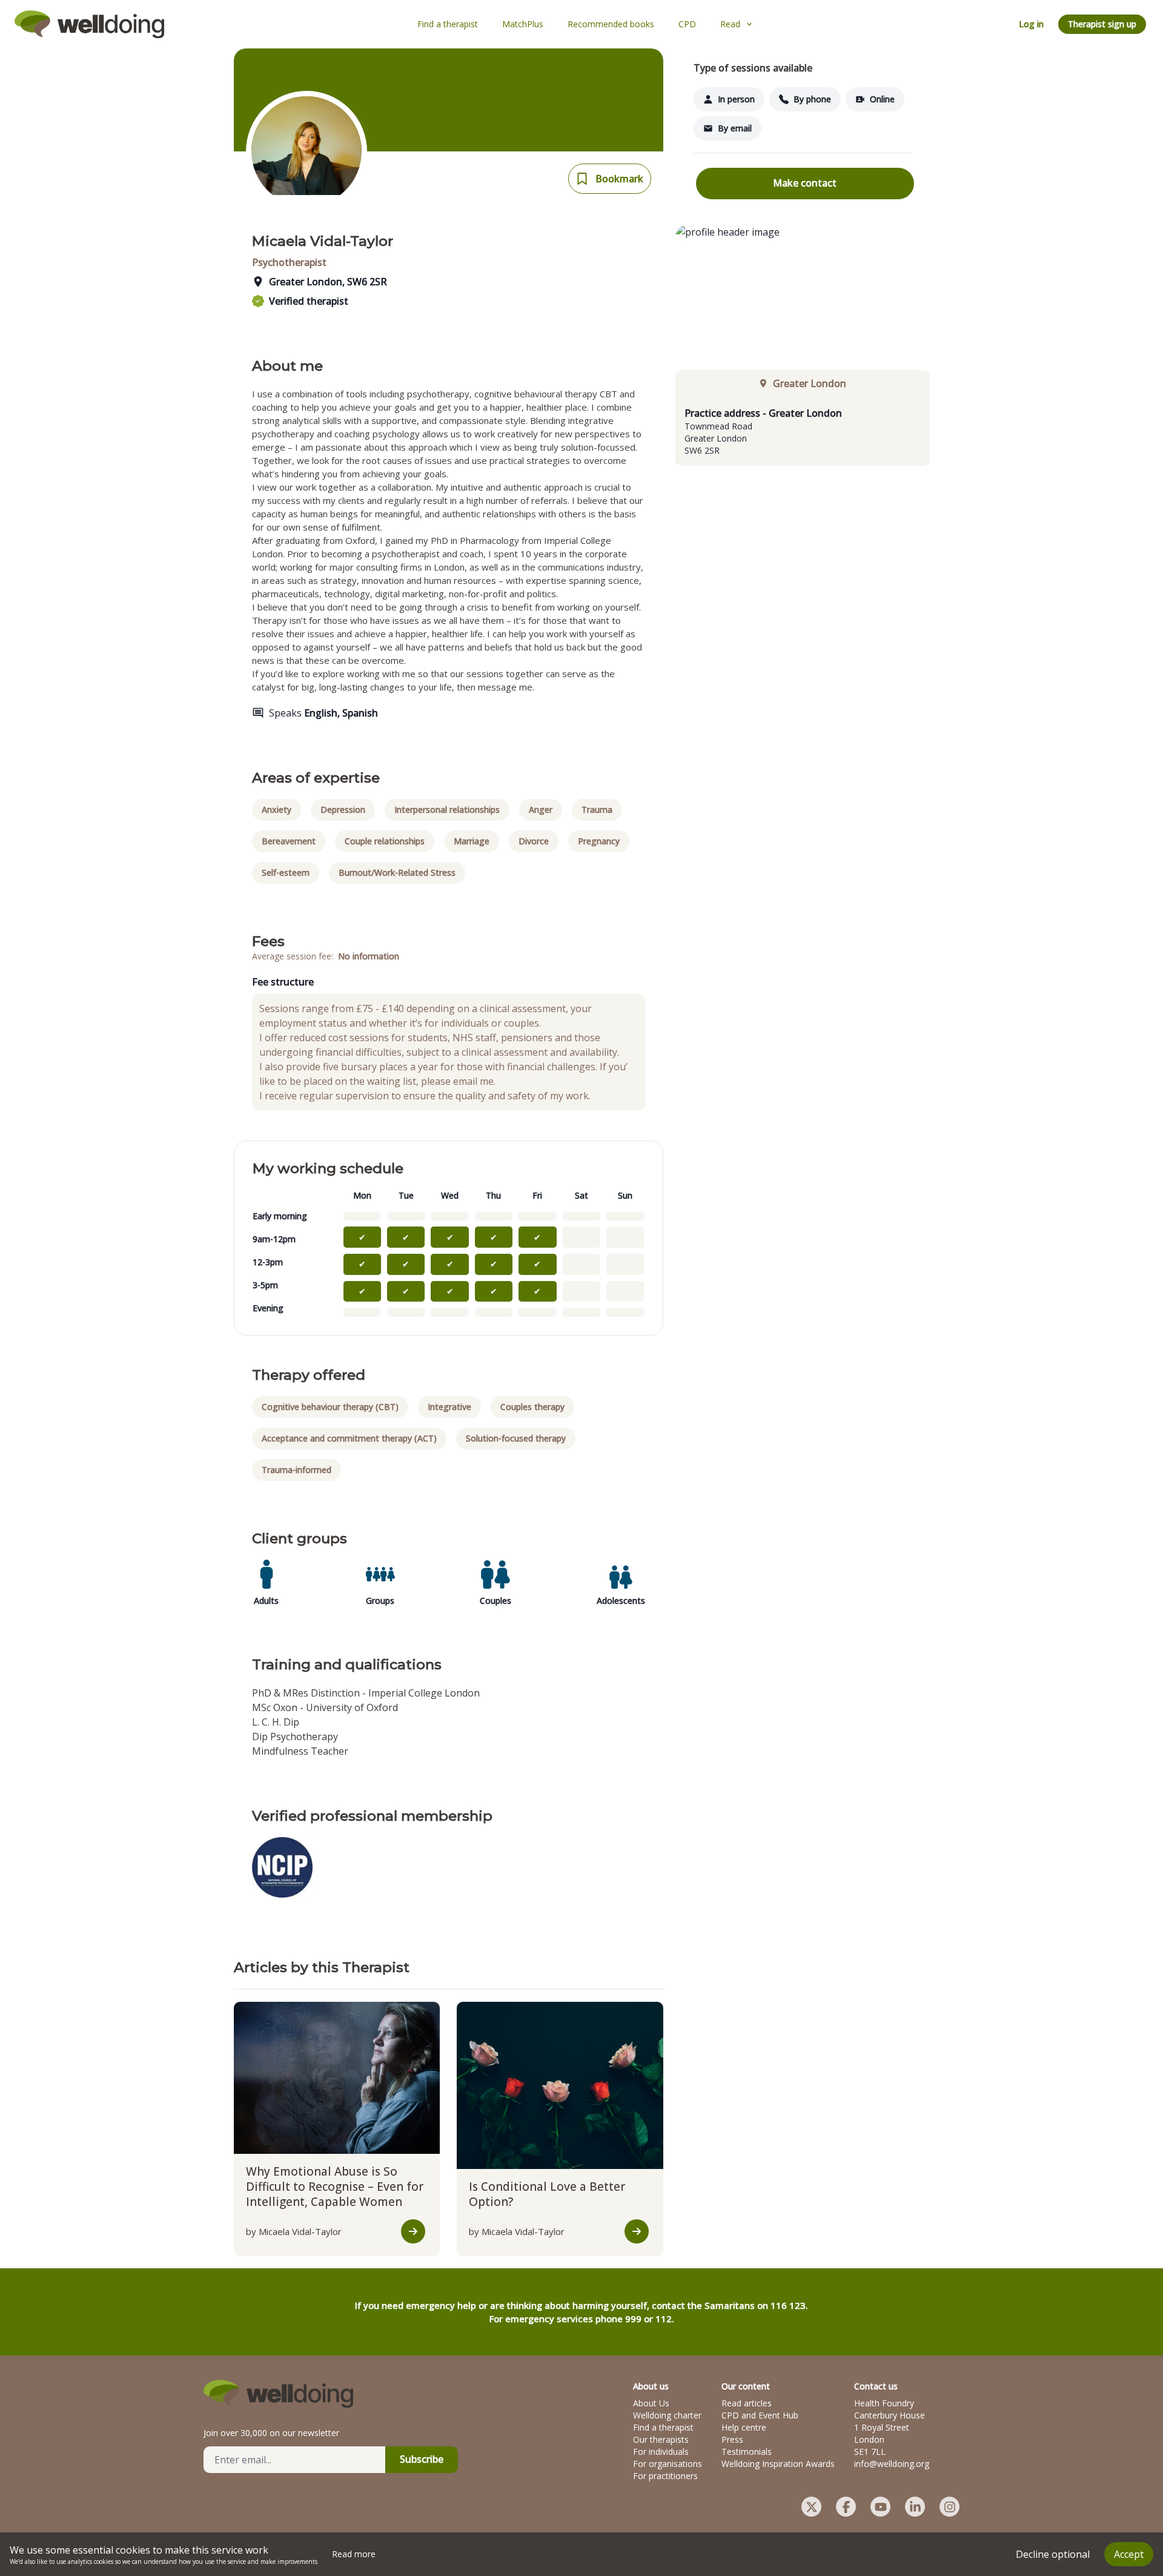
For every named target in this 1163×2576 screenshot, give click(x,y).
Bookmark (619, 179)
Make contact (805, 183)
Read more (354, 2554)
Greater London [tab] (810, 383)
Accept (1129, 2554)
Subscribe (422, 2459)
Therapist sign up (1102, 24)
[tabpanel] (803, 431)
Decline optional (1053, 2554)
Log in (1031, 24)
